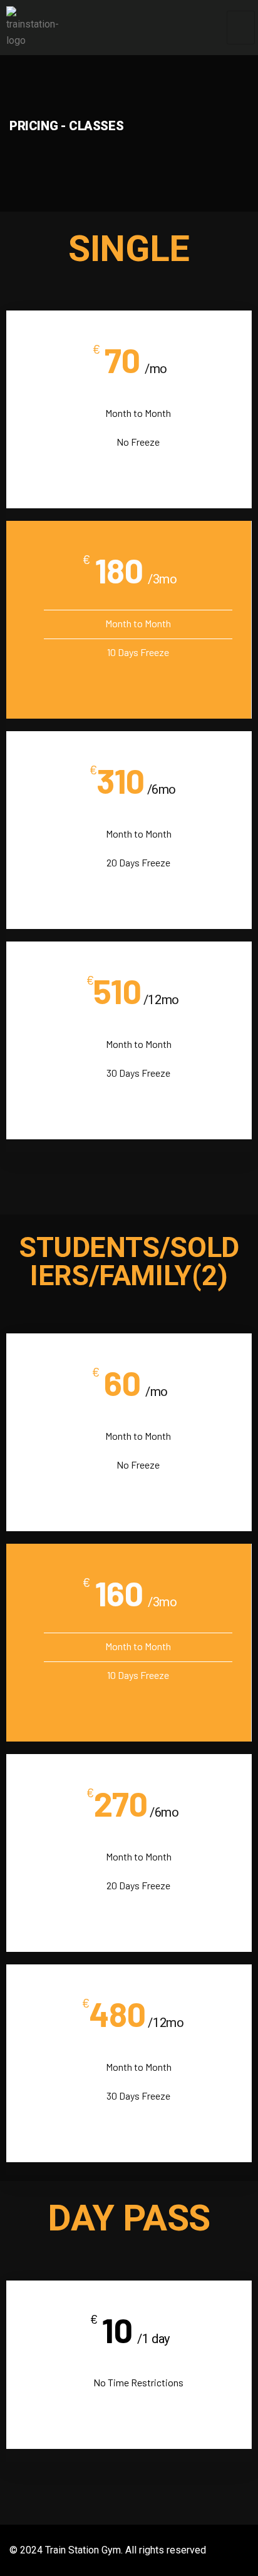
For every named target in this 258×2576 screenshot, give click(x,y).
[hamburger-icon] (241, 28)
